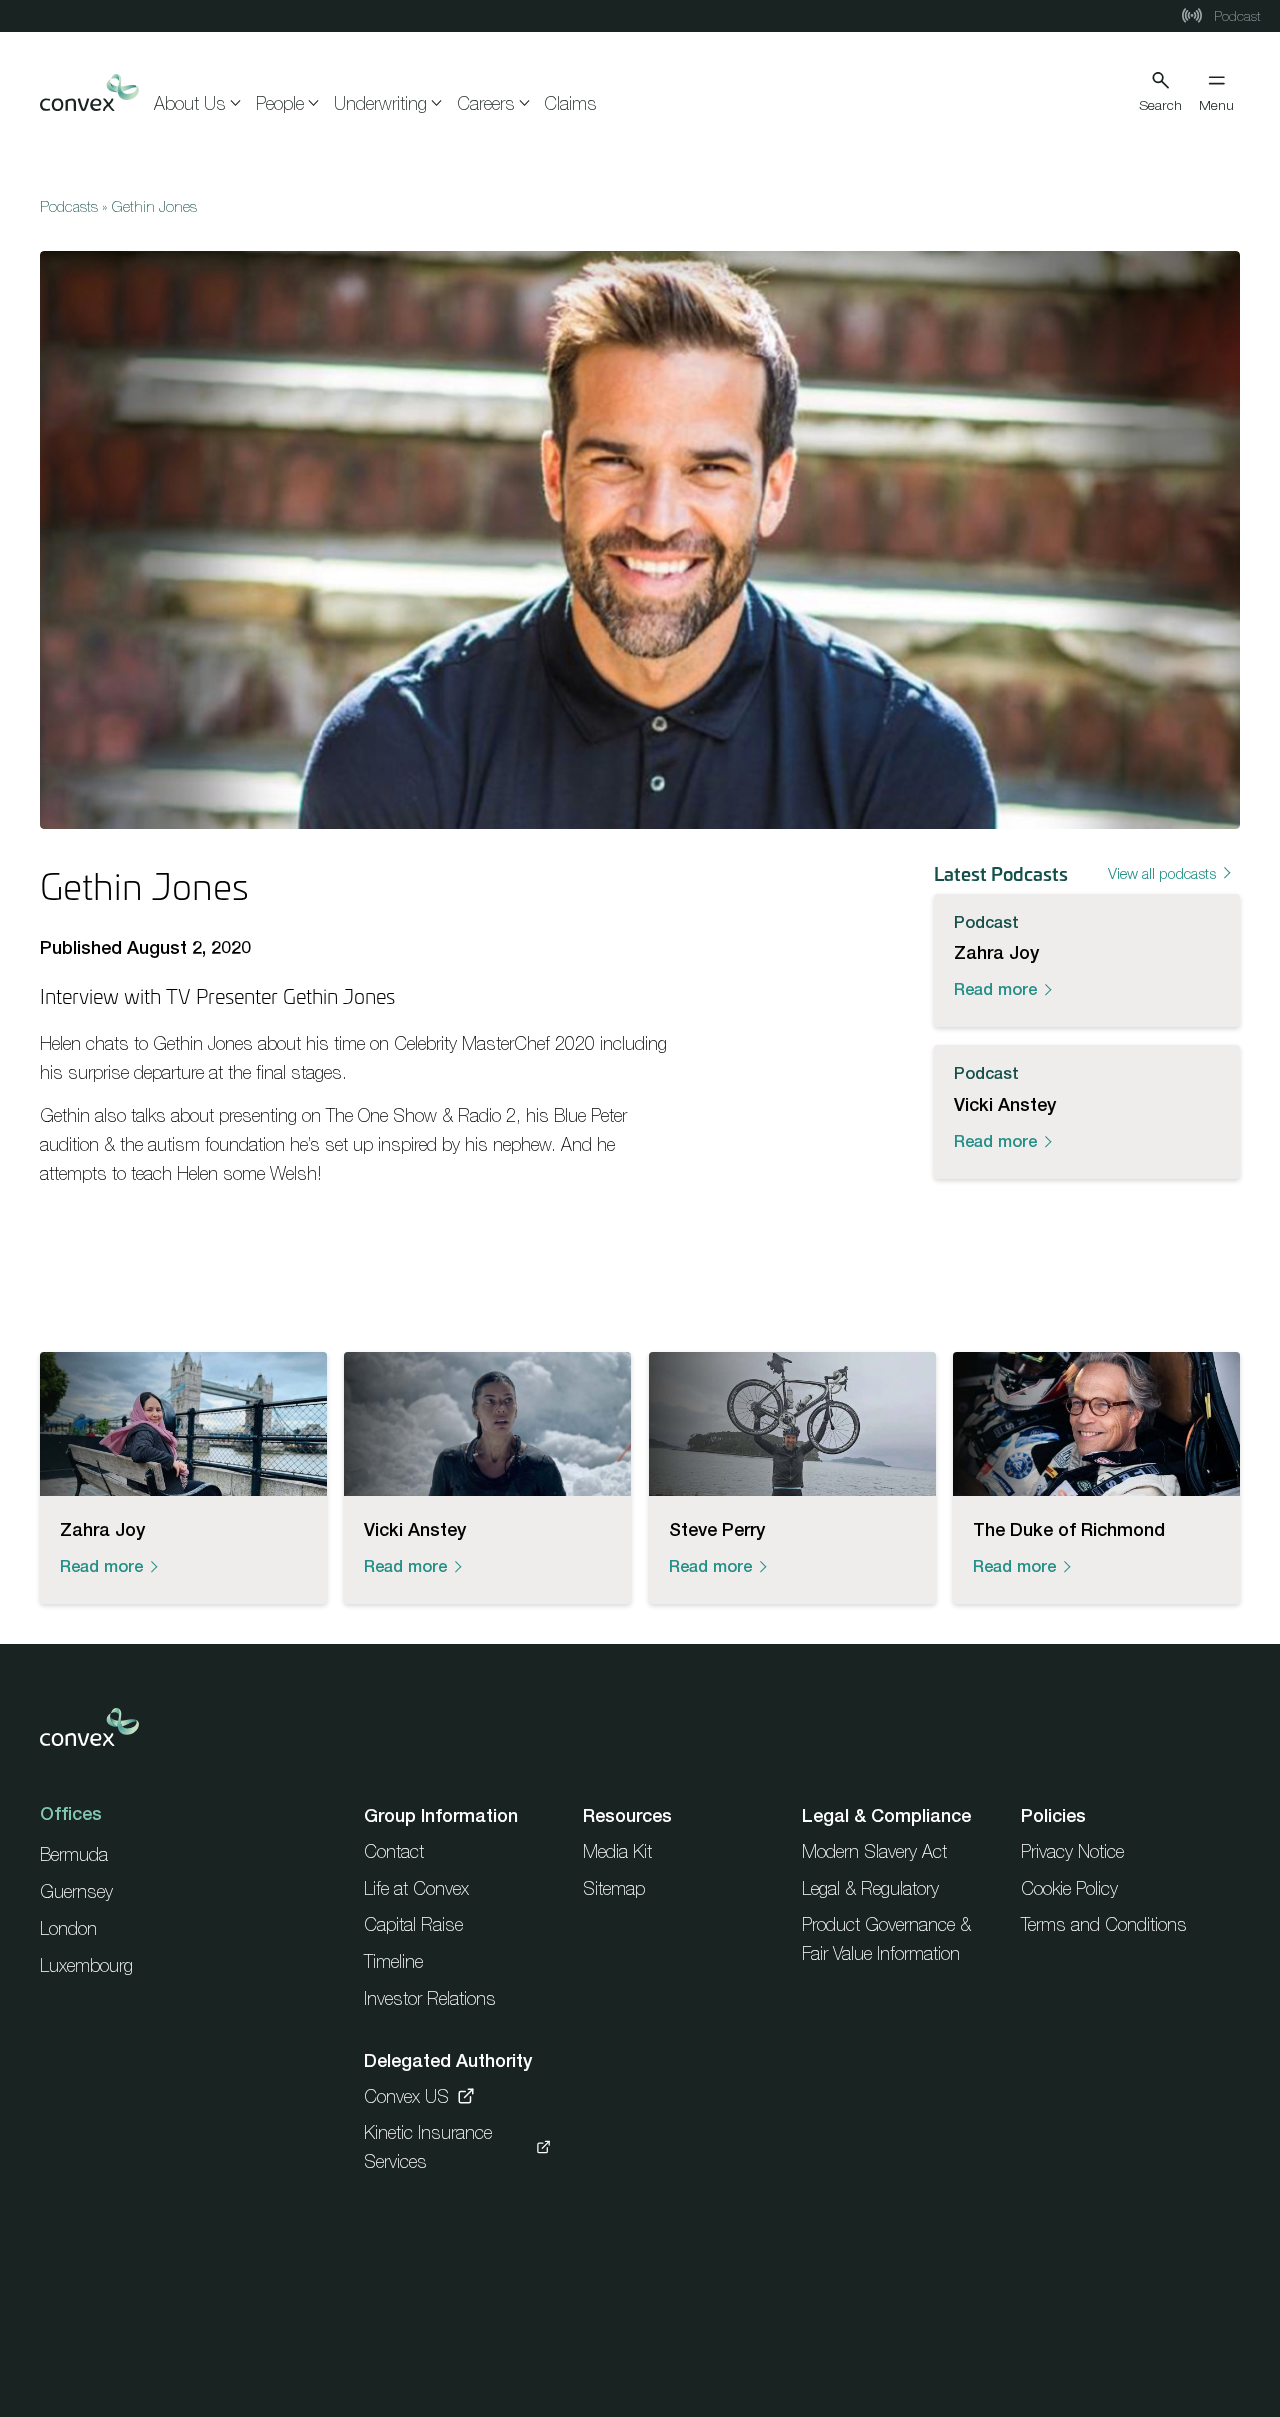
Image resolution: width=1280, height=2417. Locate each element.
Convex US (406, 2096)
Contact (394, 1851)
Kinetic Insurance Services (428, 2147)
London (68, 1928)
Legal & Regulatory (870, 1888)
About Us (190, 103)
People (280, 103)
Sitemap (614, 1888)
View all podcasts (1162, 873)
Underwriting (380, 103)
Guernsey (76, 1891)
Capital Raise (413, 1924)
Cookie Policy (1069, 1888)
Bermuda (74, 1854)
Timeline (393, 1961)
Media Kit (617, 1851)
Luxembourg (86, 1965)
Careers (486, 103)
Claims (570, 103)
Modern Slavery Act (874, 1851)
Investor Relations (430, 1998)
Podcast (1235, 16)
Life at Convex (416, 1888)
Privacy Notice (1072, 1851)
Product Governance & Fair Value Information (886, 1939)
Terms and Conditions (1104, 1924)
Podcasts (69, 206)
